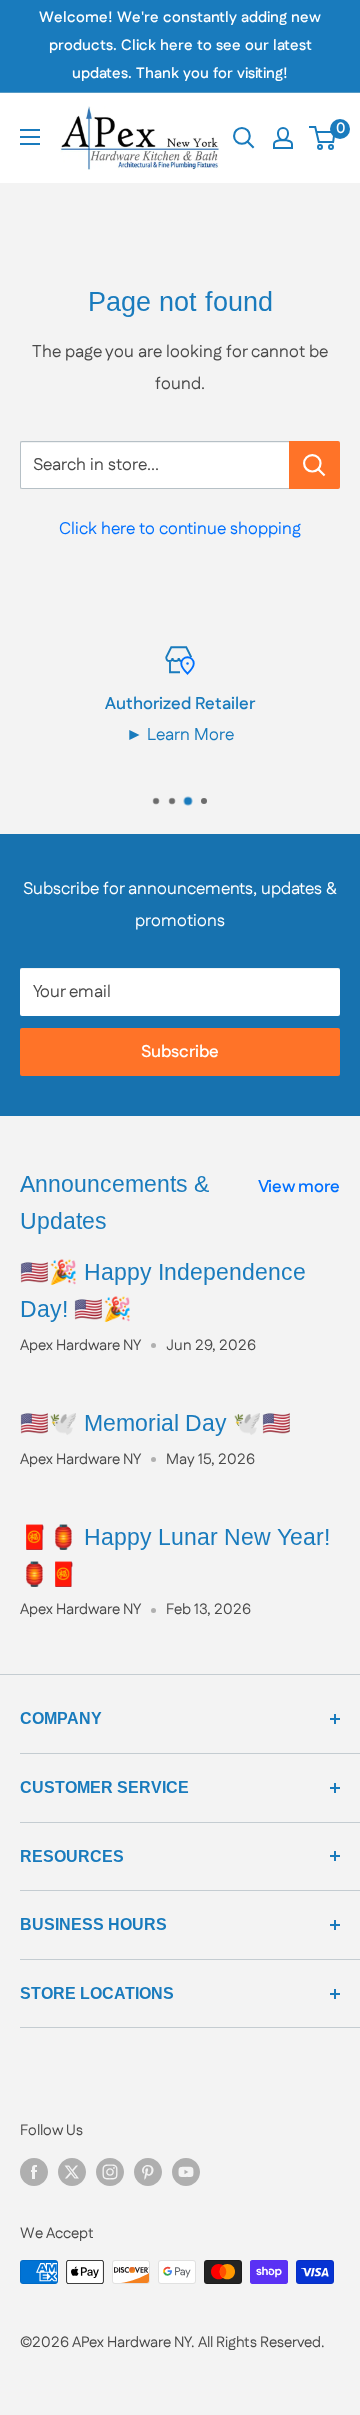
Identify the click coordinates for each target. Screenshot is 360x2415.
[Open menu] (30, 137)
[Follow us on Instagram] (110, 2171)
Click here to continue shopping (180, 529)
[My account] (283, 138)
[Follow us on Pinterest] (148, 2171)
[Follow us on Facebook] (34, 2171)
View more (299, 1187)
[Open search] (244, 138)
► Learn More (180, 735)
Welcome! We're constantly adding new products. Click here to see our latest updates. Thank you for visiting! (180, 45)
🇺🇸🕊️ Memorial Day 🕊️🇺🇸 (155, 1423)
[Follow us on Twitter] (72, 2171)
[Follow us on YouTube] (186, 2171)
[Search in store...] (314, 465)
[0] (323, 138)
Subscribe (180, 1052)
